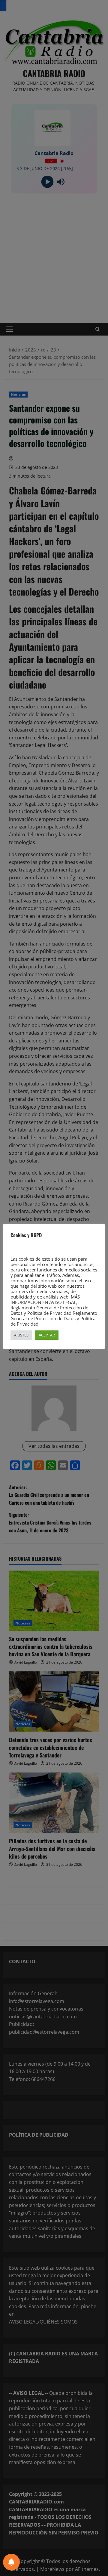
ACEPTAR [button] (47, 1335)
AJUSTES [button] (21, 1335)
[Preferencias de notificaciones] (11, 2562)
